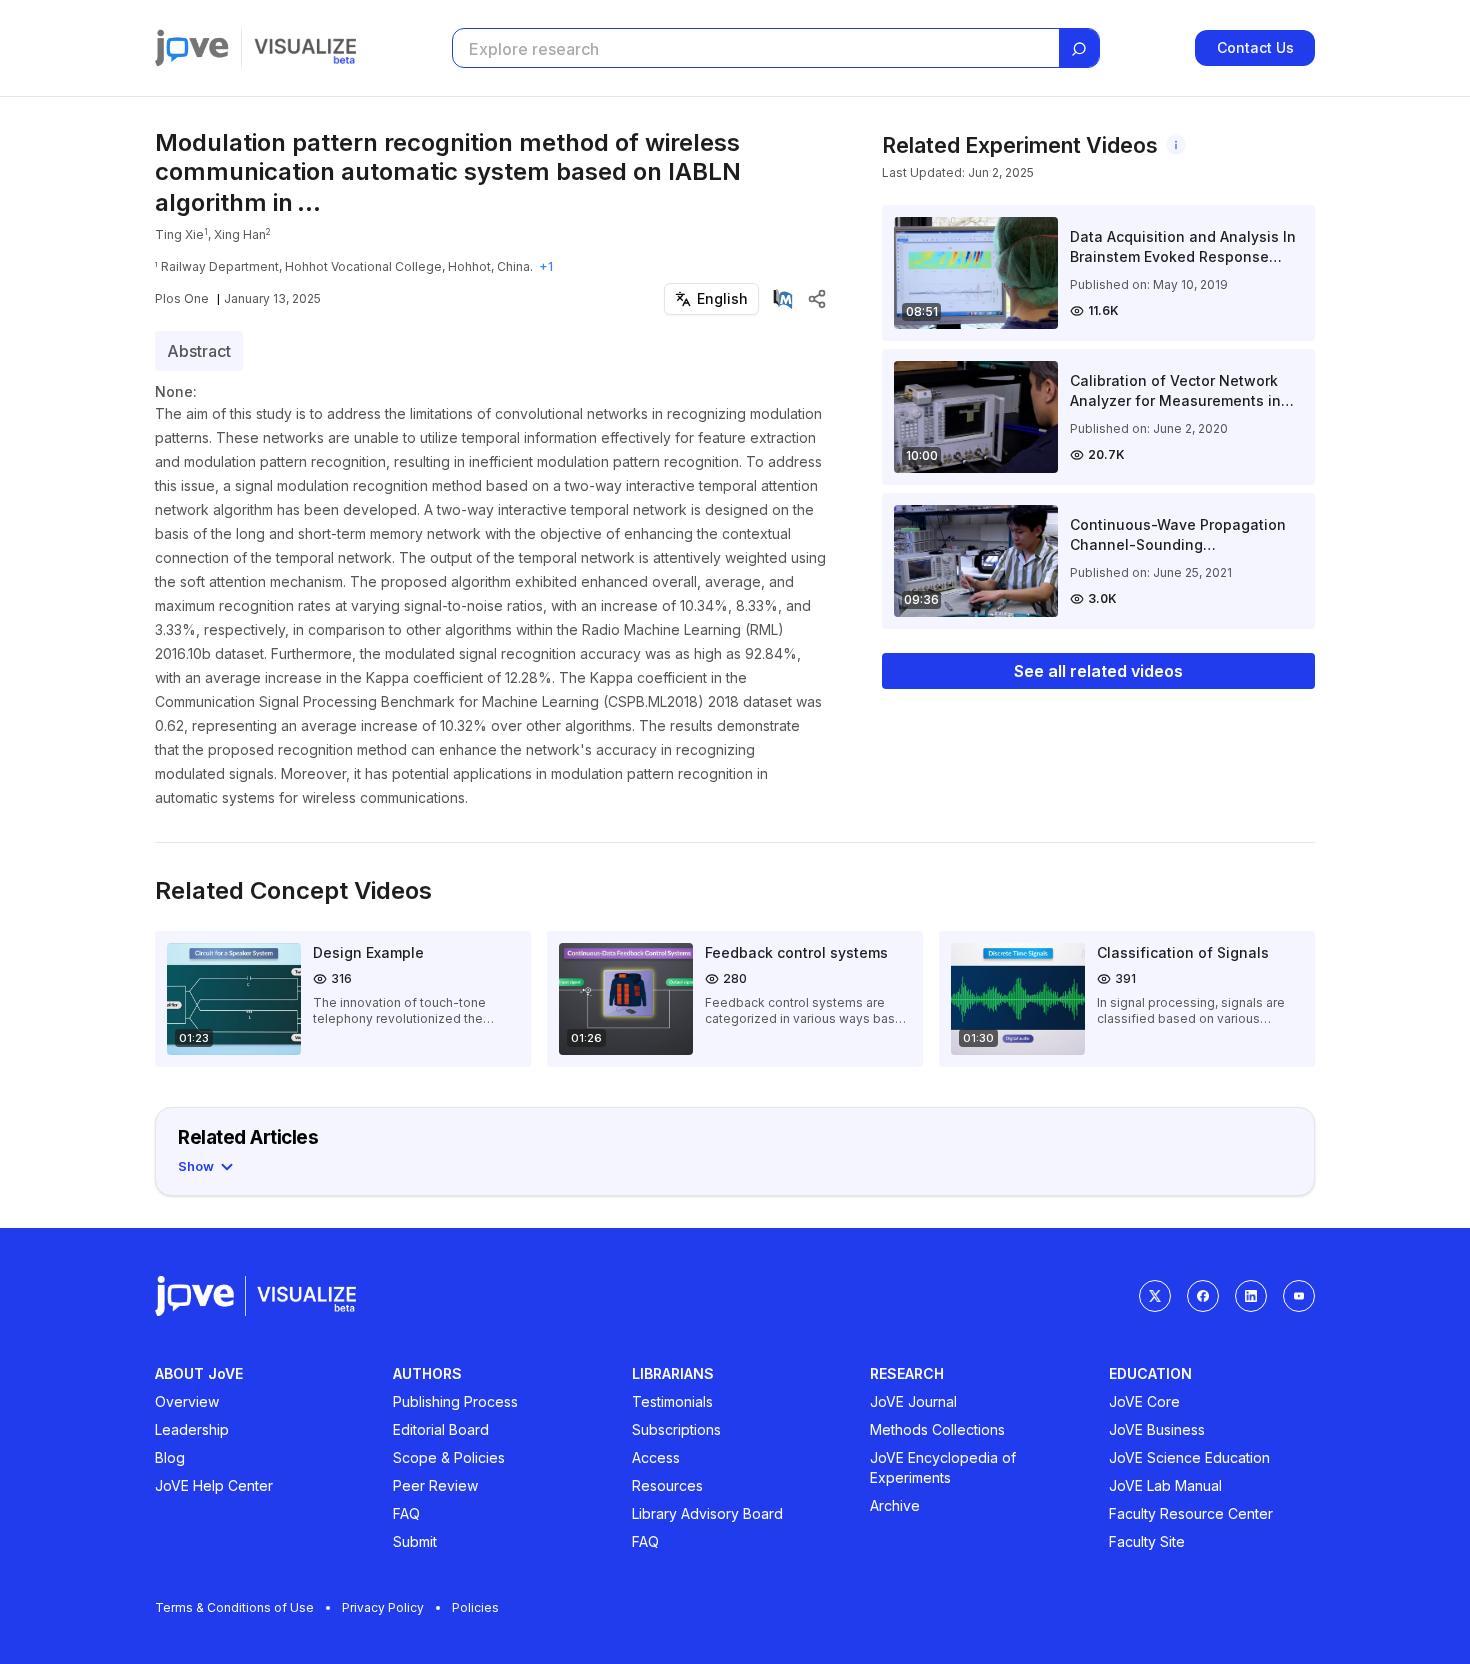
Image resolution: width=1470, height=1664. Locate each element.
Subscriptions (676, 1429)
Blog (170, 1457)
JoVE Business (1157, 1429)
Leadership (192, 1429)
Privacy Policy (383, 1607)
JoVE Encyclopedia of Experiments (943, 1467)
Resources (667, 1485)
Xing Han (240, 234)
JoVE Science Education (1189, 1457)
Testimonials (672, 1401)
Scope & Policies (449, 1457)
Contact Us (1255, 47)
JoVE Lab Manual (1165, 1485)
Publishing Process (455, 1401)
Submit (415, 1541)
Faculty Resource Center (1191, 1513)
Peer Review (435, 1485)
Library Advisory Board (707, 1513)
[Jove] (192, 48)
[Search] (1079, 49)
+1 (546, 266)
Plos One (182, 298)
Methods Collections (937, 1429)
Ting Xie (179, 234)
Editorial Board (441, 1429)
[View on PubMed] (783, 299)
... (309, 202)
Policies (475, 1607)
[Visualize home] (305, 48)
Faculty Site (1147, 1541)
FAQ (406, 1513)
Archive (895, 1505)
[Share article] (817, 299)
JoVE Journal (913, 1401)
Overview (187, 1401)
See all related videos (1098, 671)
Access (656, 1457)
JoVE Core (1144, 1401)
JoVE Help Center (214, 1485)
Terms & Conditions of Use (234, 1607)
